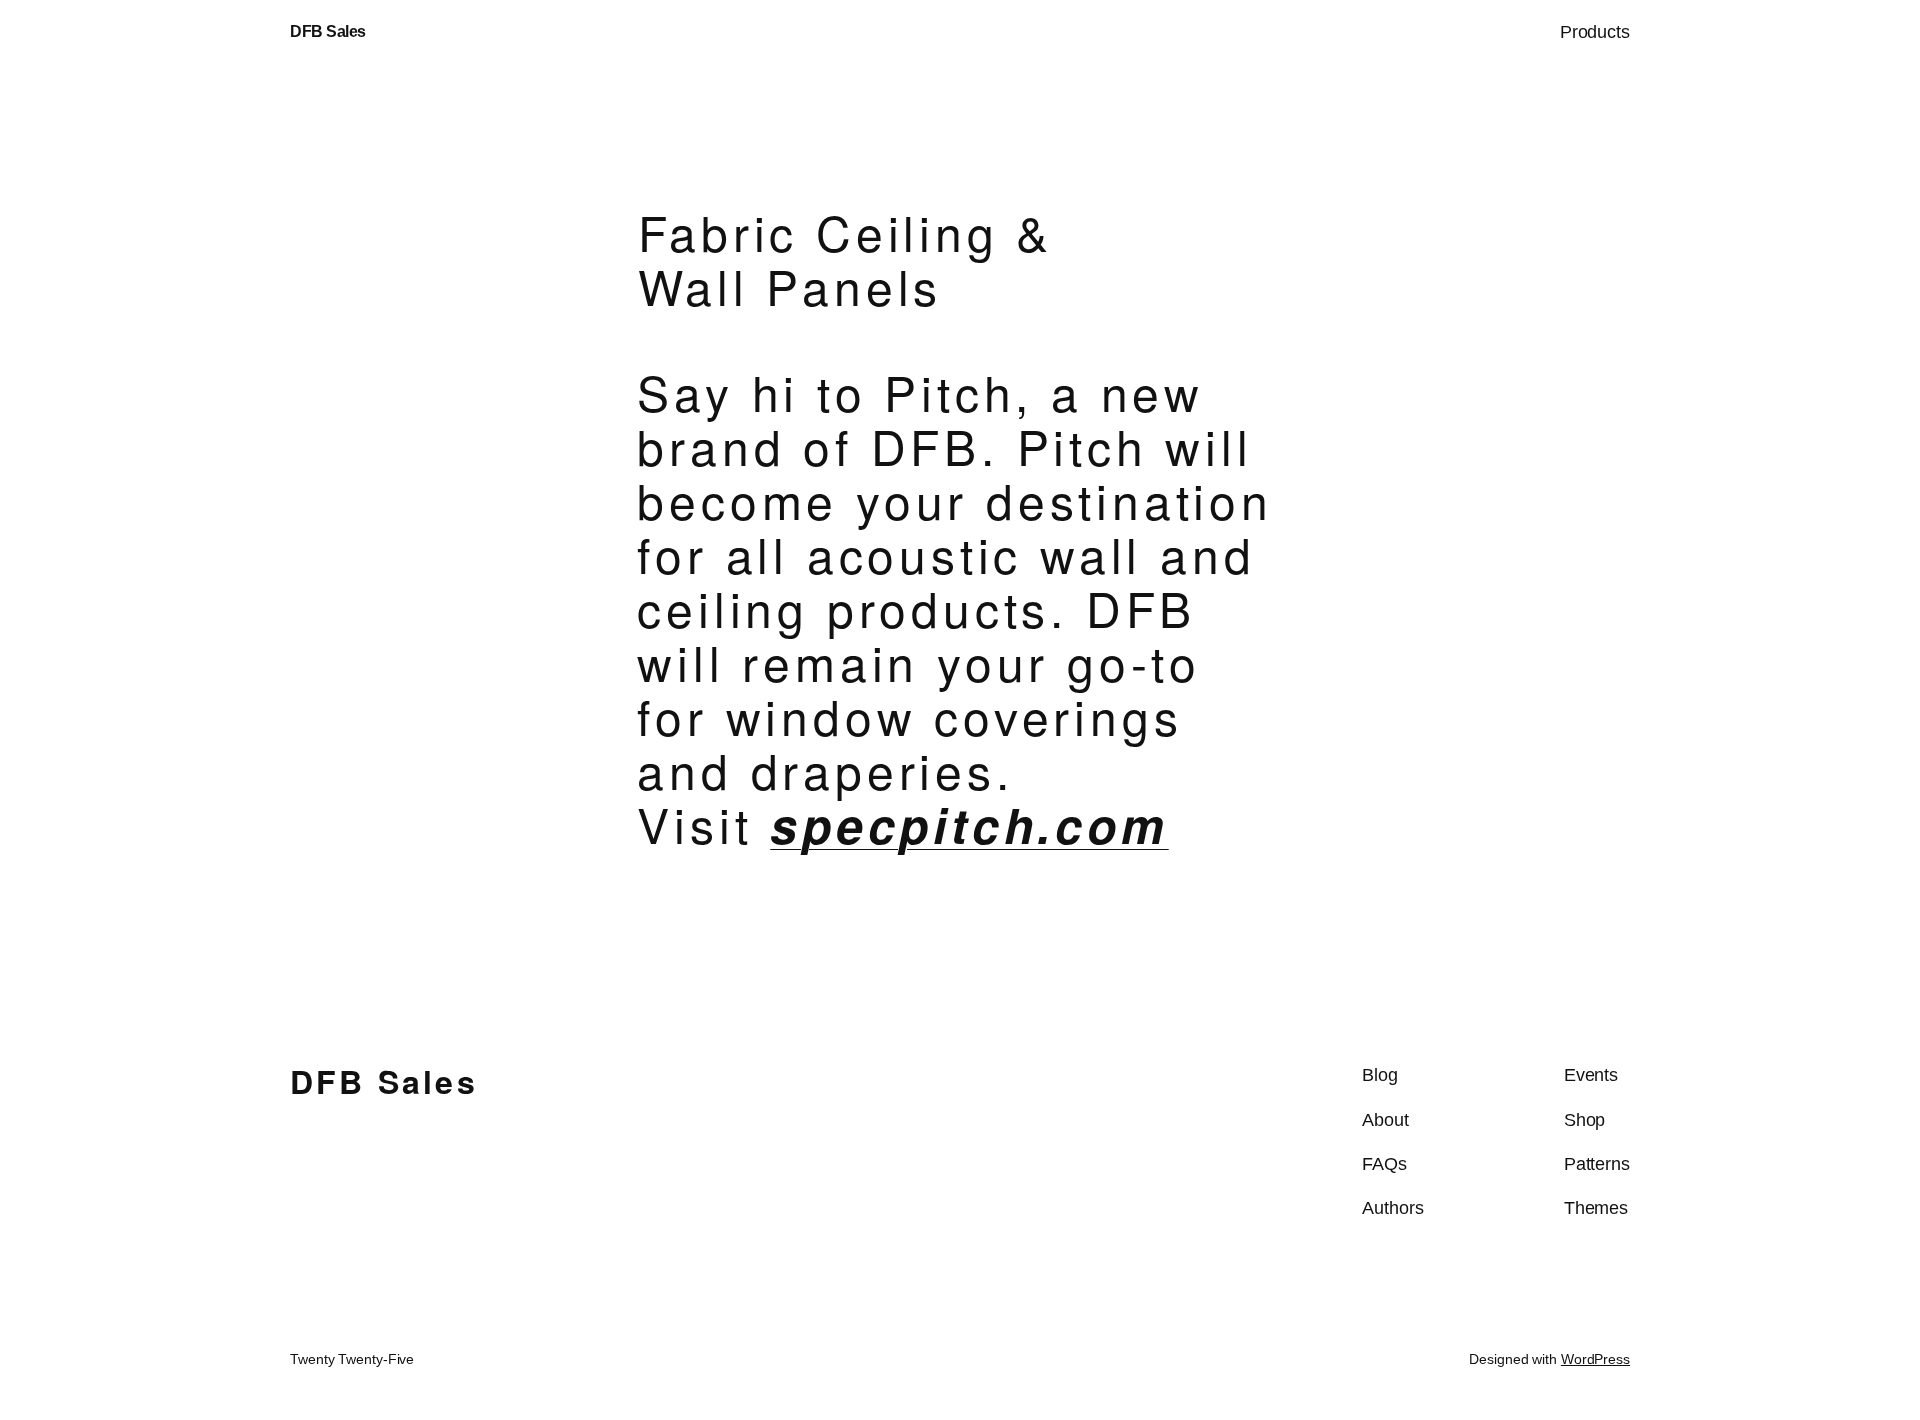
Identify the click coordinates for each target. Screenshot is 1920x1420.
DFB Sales (328, 31)
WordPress (1595, 1359)
